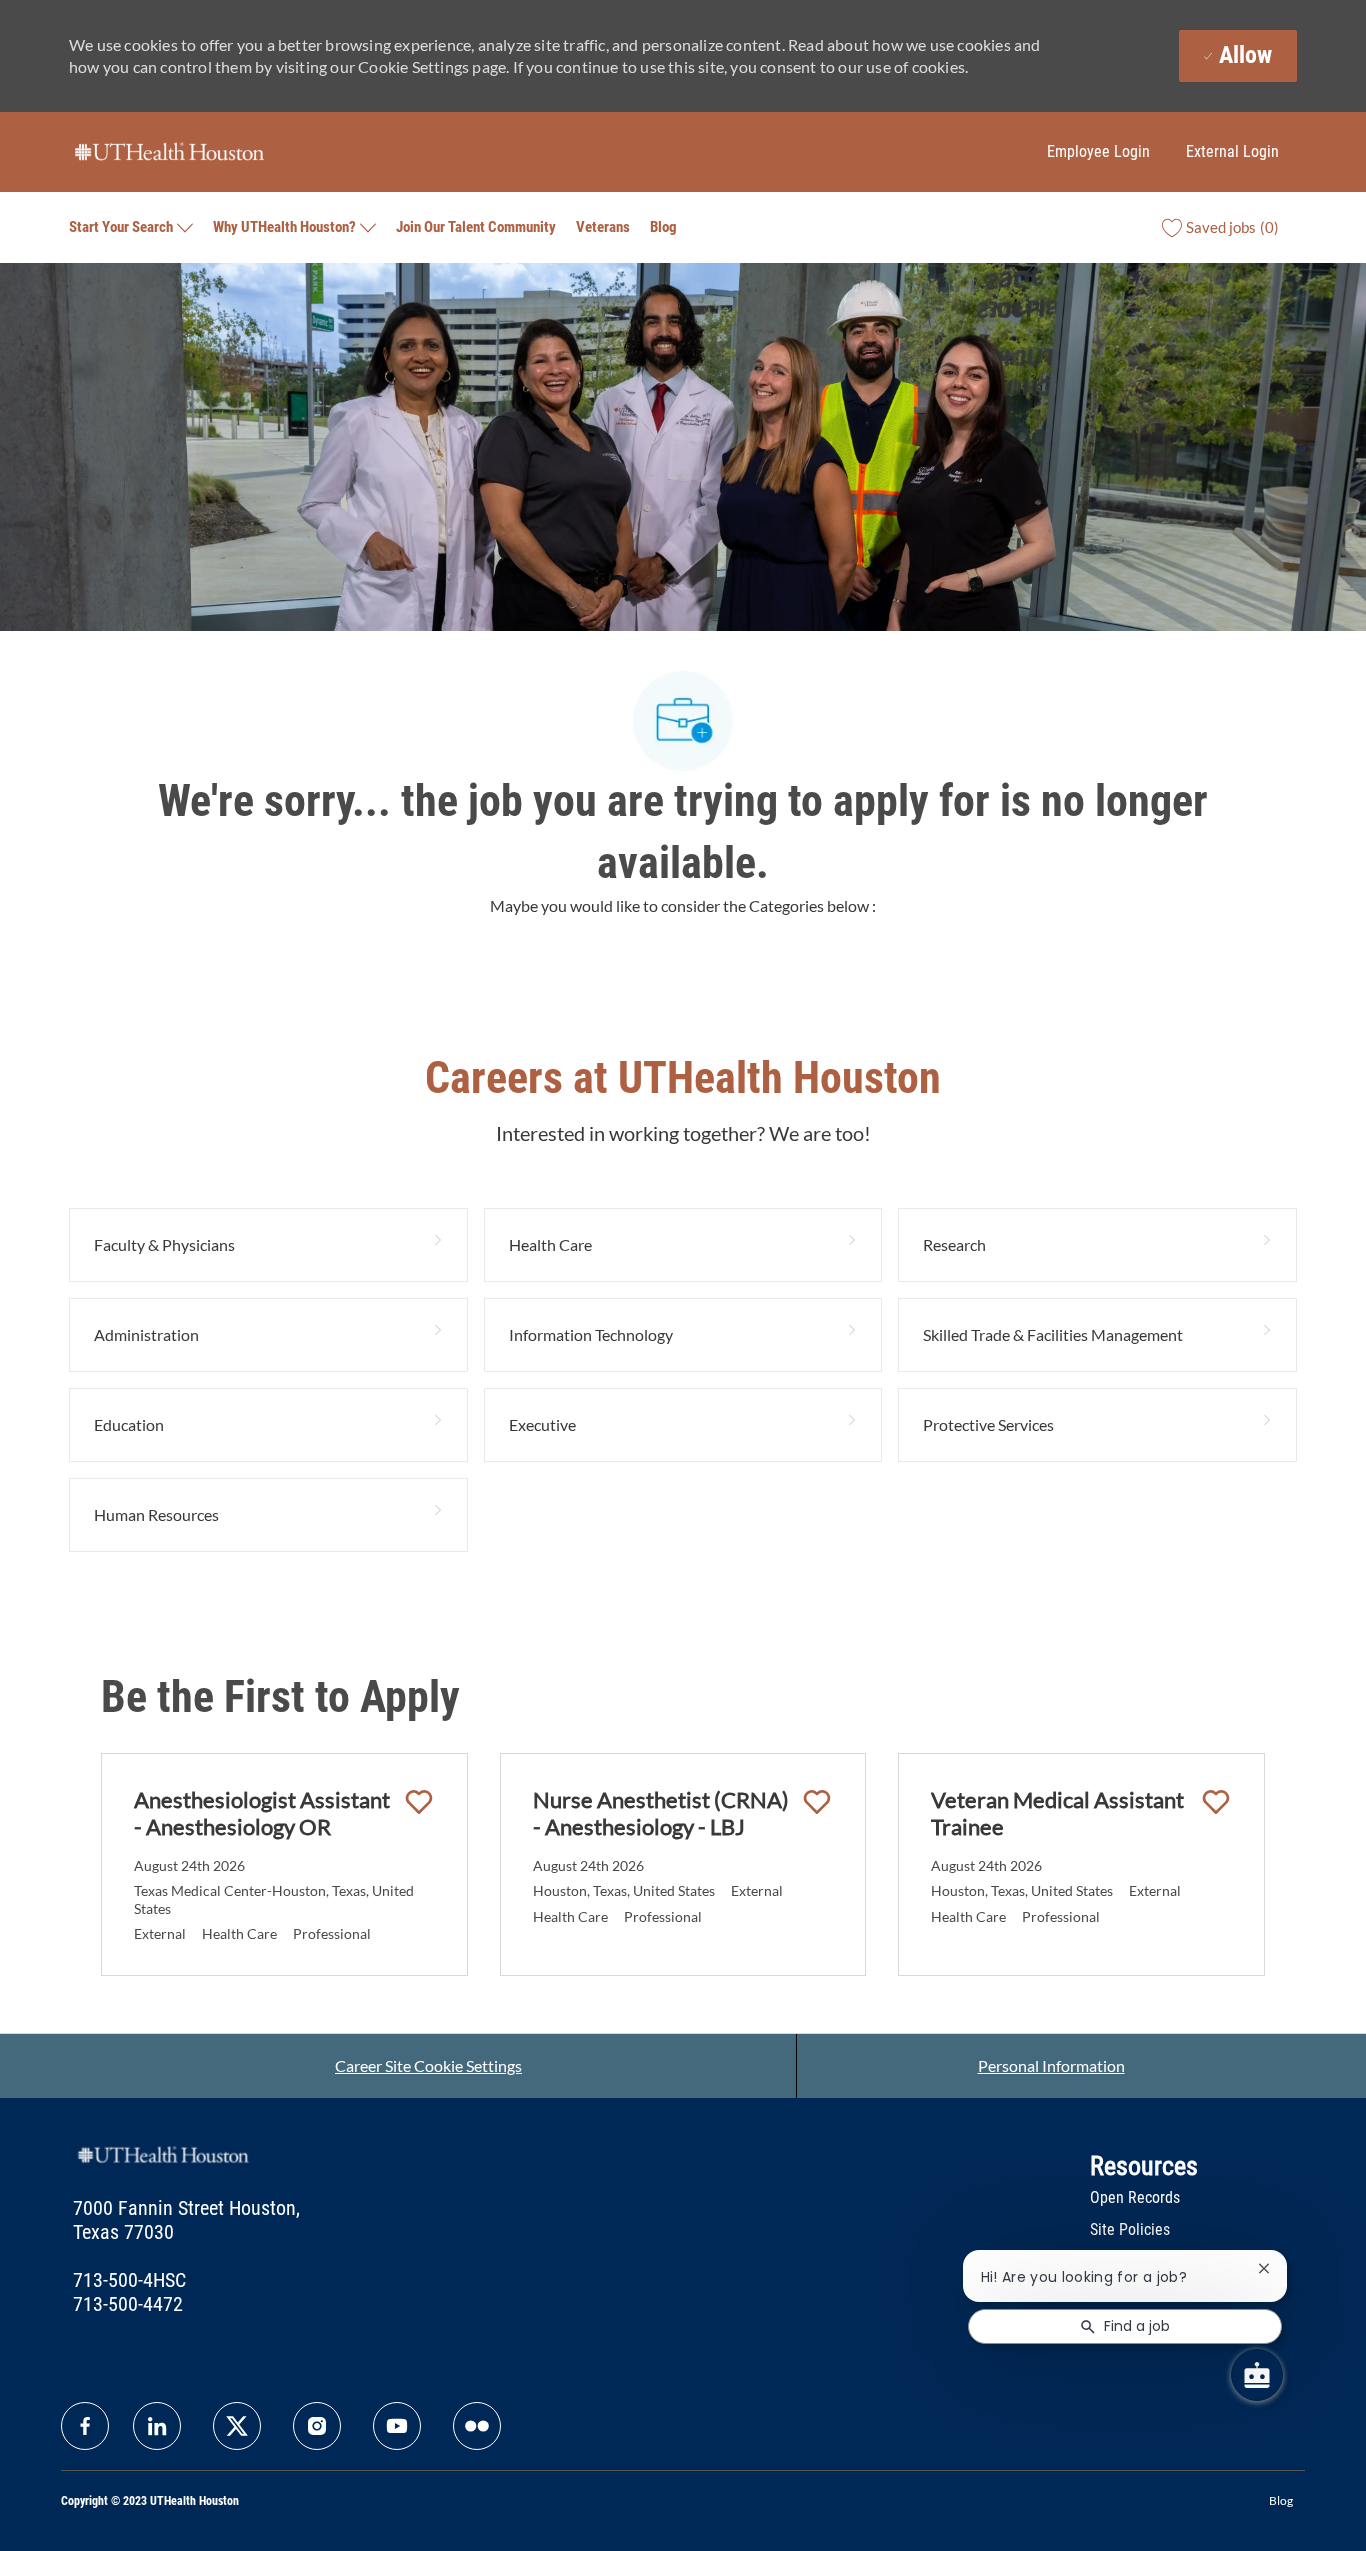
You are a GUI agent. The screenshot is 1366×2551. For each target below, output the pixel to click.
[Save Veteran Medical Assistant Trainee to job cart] (1216, 1802)
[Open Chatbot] (1257, 2375)
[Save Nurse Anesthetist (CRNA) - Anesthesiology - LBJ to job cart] (817, 1802)
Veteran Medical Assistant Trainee (1057, 1813)
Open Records (1135, 2197)
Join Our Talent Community (476, 227)
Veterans (603, 227)
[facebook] (85, 2426)
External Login (1232, 151)
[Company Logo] (169, 150)
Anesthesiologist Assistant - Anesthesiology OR (262, 1813)
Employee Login (1098, 151)
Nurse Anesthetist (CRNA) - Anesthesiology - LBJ (661, 1813)
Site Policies (1130, 2229)
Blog (663, 227)
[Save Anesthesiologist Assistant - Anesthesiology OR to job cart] (419, 1802)
